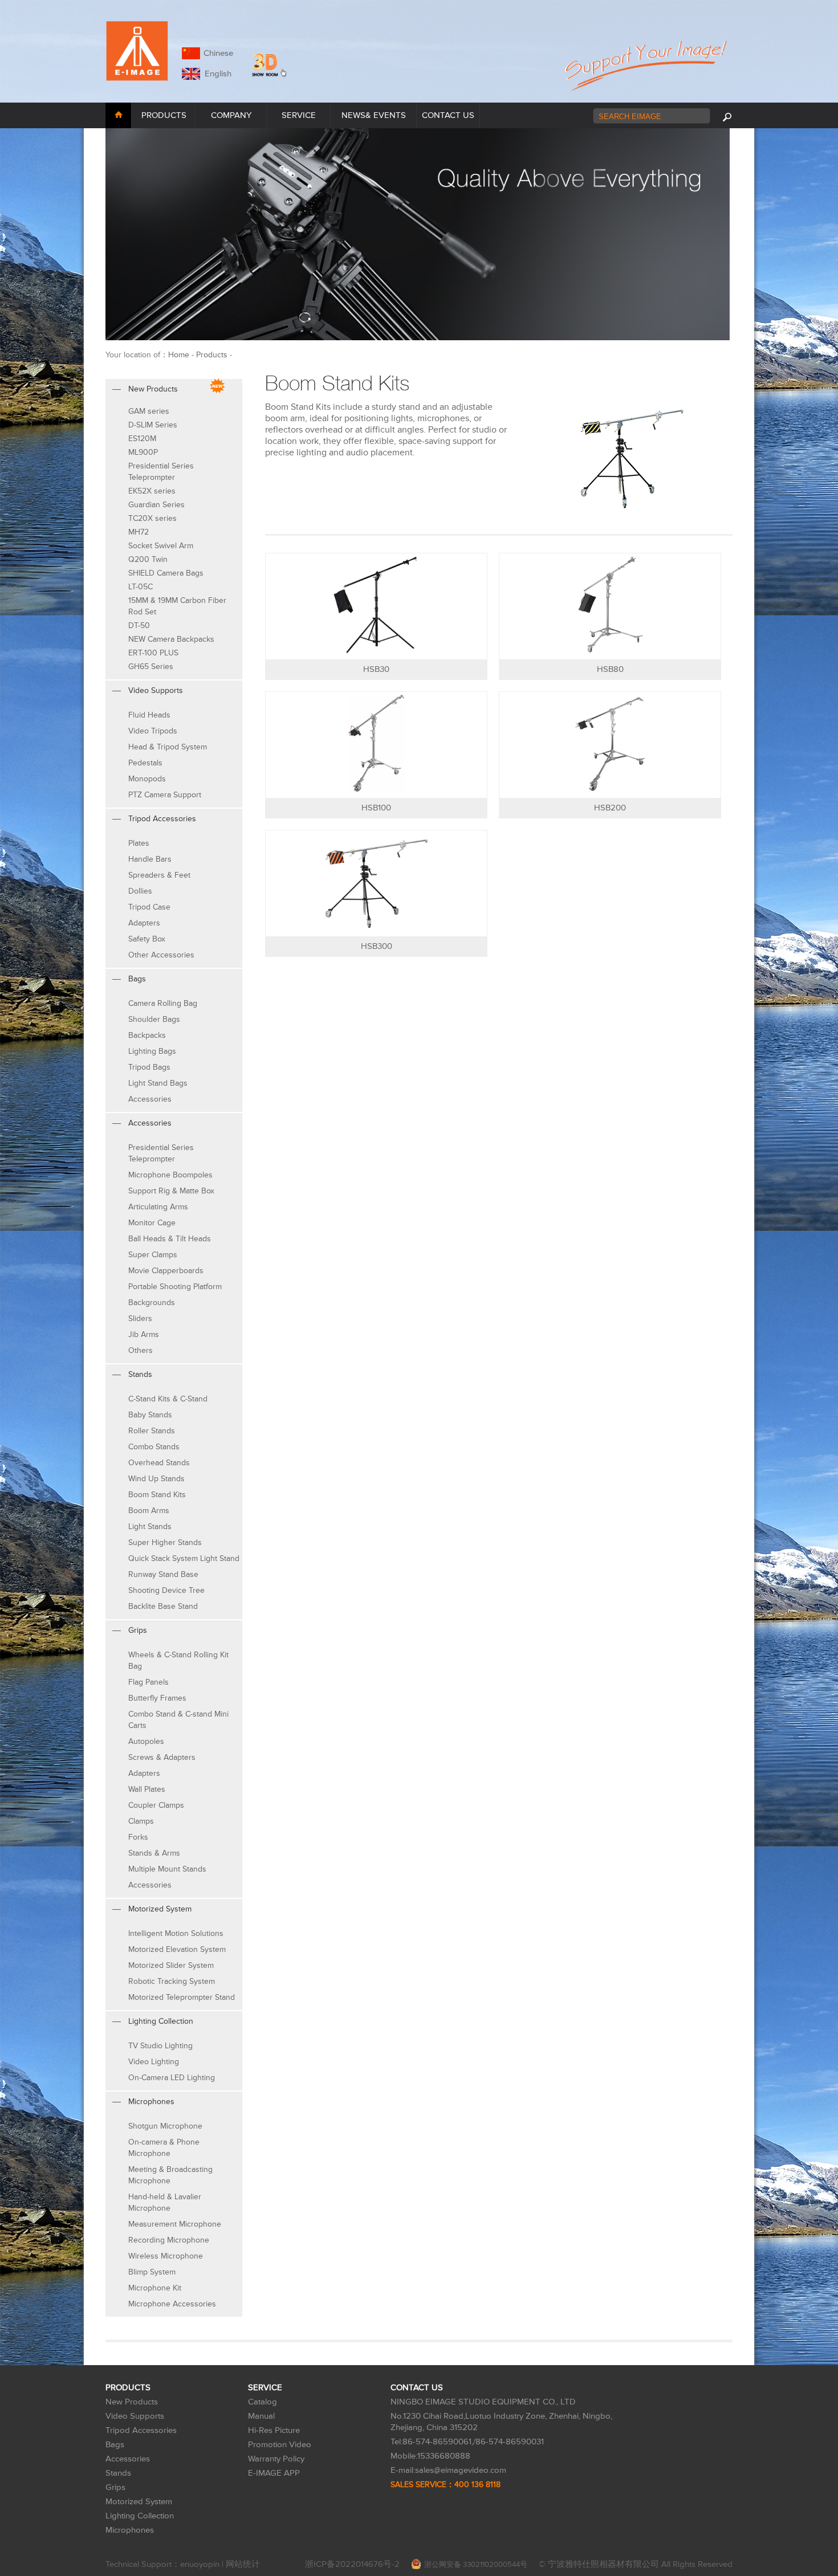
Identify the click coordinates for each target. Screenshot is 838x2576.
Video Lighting (154, 2062)
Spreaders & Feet (159, 875)
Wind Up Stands (156, 1479)
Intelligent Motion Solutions (176, 1933)
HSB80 (610, 669)
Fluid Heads (149, 715)
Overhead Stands (159, 1463)
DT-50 (139, 625)
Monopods (147, 779)
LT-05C (141, 587)
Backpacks (147, 1035)
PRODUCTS (164, 115)
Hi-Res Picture (274, 2430)
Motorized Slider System (171, 1965)
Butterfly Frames (157, 1698)
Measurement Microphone (175, 2224)
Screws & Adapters (162, 1757)
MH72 (139, 532)
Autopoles (146, 1741)
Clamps (141, 1821)
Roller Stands (152, 1431)
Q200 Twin (148, 559)
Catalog (263, 2402)
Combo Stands (154, 1447)
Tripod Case (149, 907)
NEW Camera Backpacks (171, 639)
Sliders (140, 1318)
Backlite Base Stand (163, 1606)
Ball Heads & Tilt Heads (170, 1239)
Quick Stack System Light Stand (184, 1558)
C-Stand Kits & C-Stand (168, 1399)
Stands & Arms (154, 1853)
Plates (139, 843)
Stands (118, 2473)
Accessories (150, 1099)
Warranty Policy (276, 2459)
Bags (115, 2445)
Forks (138, 1837)
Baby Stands (150, 1415)
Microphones (130, 2530)
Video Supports (135, 2416)
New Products (132, 2402)
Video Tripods (153, 731)
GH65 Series (151, 667)
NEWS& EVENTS (374, 115)
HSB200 (610, 808)
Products (212, 355)
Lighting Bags (152, 1051)
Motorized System (139, 2502)
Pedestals (145, 763)
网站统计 (243, 2564)
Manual (261, 2416)
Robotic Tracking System (172, 1981)
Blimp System (152, 2272)
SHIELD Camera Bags (166, 573)
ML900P (143, 452)
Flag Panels (149, 1682)
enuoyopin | (203, 2564)
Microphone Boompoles (170, 1175)
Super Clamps (153, 1255)
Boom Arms (149, 1511)
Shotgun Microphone (165, 2126)
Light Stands (150, 1527)
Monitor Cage (152, 1223)
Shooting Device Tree (166, 1590)
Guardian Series (156, 505)
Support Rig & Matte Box (171, 1191)
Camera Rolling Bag (163, 1003)
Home (179, 355)
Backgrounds (152, 1303)
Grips (115, 2487)
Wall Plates (147, 1789)
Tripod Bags (149, 1067)
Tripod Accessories (141, 2430)
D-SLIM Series (153, 425)
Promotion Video (280, 2445)
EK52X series (152, 491)
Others (141, 1350)
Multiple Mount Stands (167, 1869)
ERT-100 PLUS (153, 653)
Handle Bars (150, 859)
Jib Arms (144, 1334)
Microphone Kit (155, 2288)
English (216, 74)
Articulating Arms (158, 1207)
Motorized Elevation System (177, 1949)
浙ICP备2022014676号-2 (352, 2564)
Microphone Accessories (172, 2304)
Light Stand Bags (158, 1083)
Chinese (218, 53)
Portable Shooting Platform (175, 1287)
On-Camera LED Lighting (172, 2078)
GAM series (149, 411)
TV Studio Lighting (160, 2046)
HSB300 (377, 946)
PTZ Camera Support (165, 795)
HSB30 (376, 669)
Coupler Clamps (156, 1805)
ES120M (142, 439)
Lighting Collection (140, 2516)
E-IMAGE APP (274, 2473)
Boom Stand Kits (157, 1495)
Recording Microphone (169, 2240)
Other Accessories (161, 955)
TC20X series (152, 518)
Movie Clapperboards (166, 1271)
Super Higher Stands (165, 1542)
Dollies (140, 891)
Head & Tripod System (168, 747)
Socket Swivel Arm (161, 546)
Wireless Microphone (166, 2256)
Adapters (144, 923)
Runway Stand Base (163, 1574)
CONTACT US (448, 115)
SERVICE (299, 115)
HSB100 (376, 808)
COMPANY (231, 115)
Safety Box (147, 939)
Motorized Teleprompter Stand (182, 1997)
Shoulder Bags (154, 1019)
